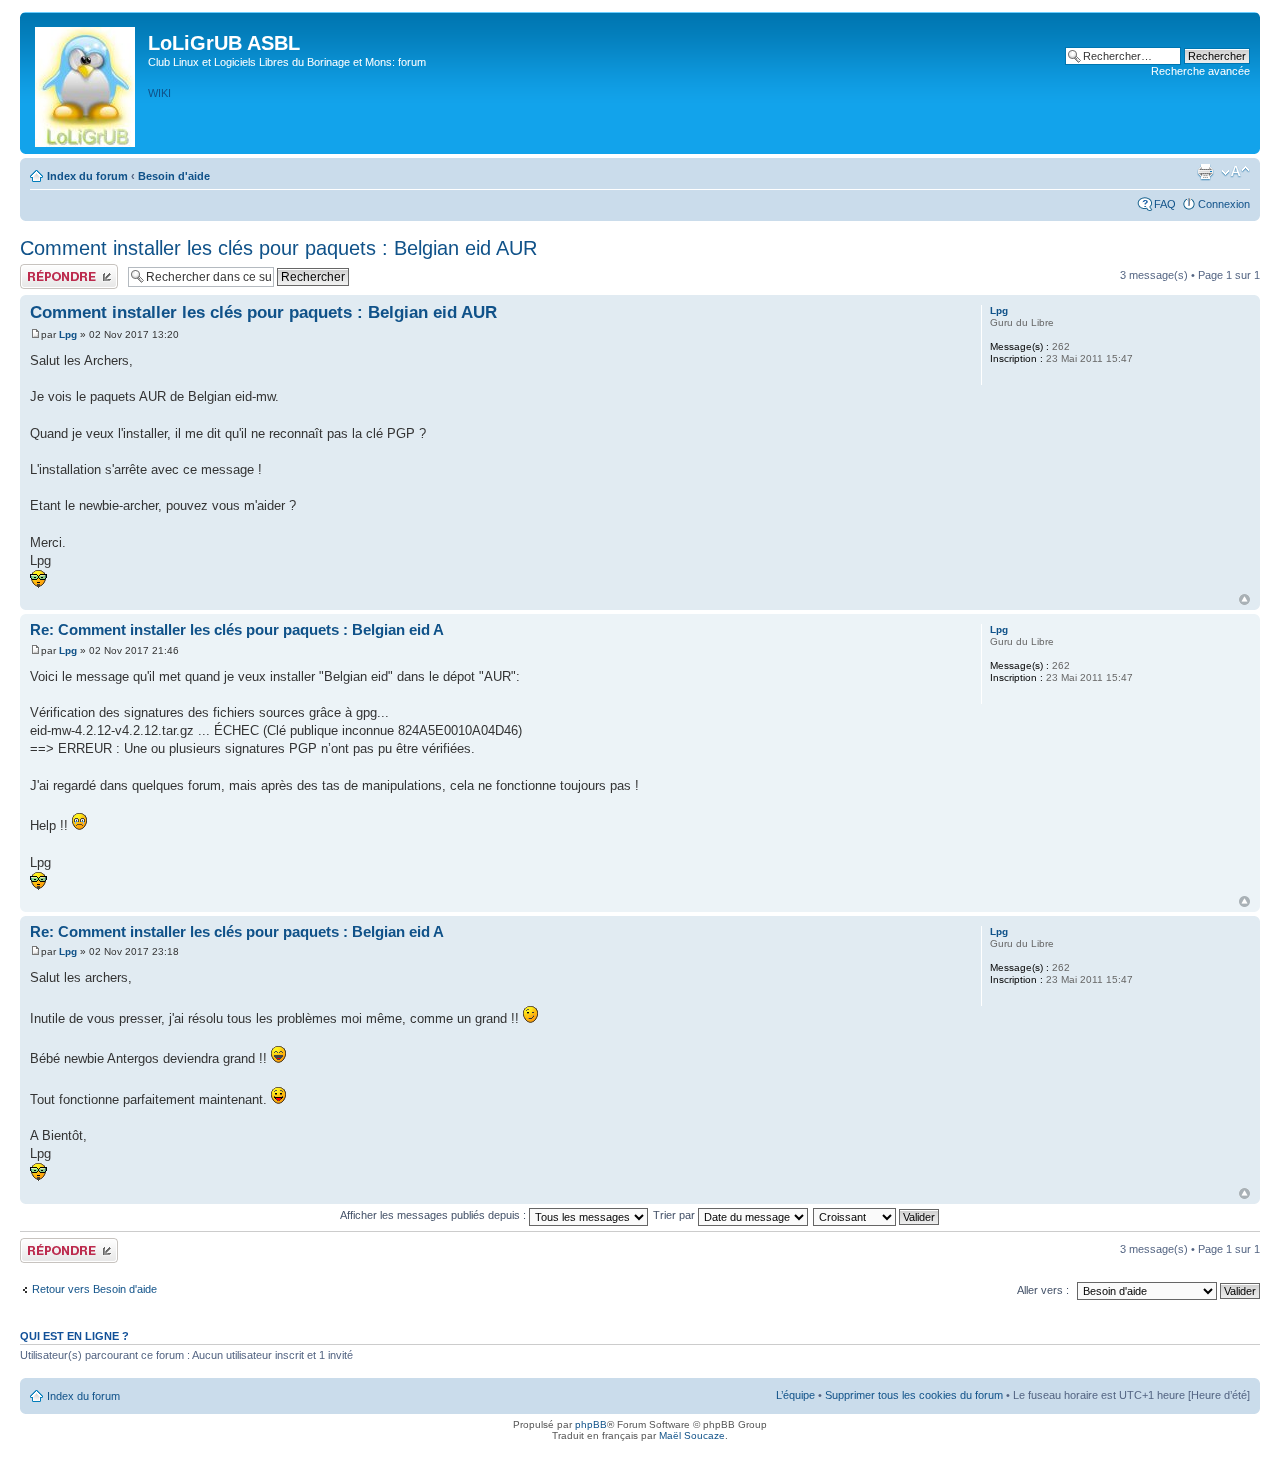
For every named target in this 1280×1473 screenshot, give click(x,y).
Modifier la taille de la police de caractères (1235, 172)
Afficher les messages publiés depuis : (434, 1215)
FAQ (1165, 204)
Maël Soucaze (692, 1435)
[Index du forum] (86, 83)
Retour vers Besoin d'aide (94, 1289)
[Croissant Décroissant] (877, 1215)
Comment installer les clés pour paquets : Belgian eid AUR (278, 248)
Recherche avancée (1200, 71)
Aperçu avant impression (1205, 172)
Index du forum (87, 176)
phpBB (591, 1424)
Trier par (675, 1215)
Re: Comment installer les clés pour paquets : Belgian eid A (237, 629)
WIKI (159, 93)
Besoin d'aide (174, 176)
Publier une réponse (68, 270)
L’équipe (795, 1395)
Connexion (1224, 204)
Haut (1244, 599)
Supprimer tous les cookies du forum (914, 1395)
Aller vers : (1043, 1290)
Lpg (68, 334)
